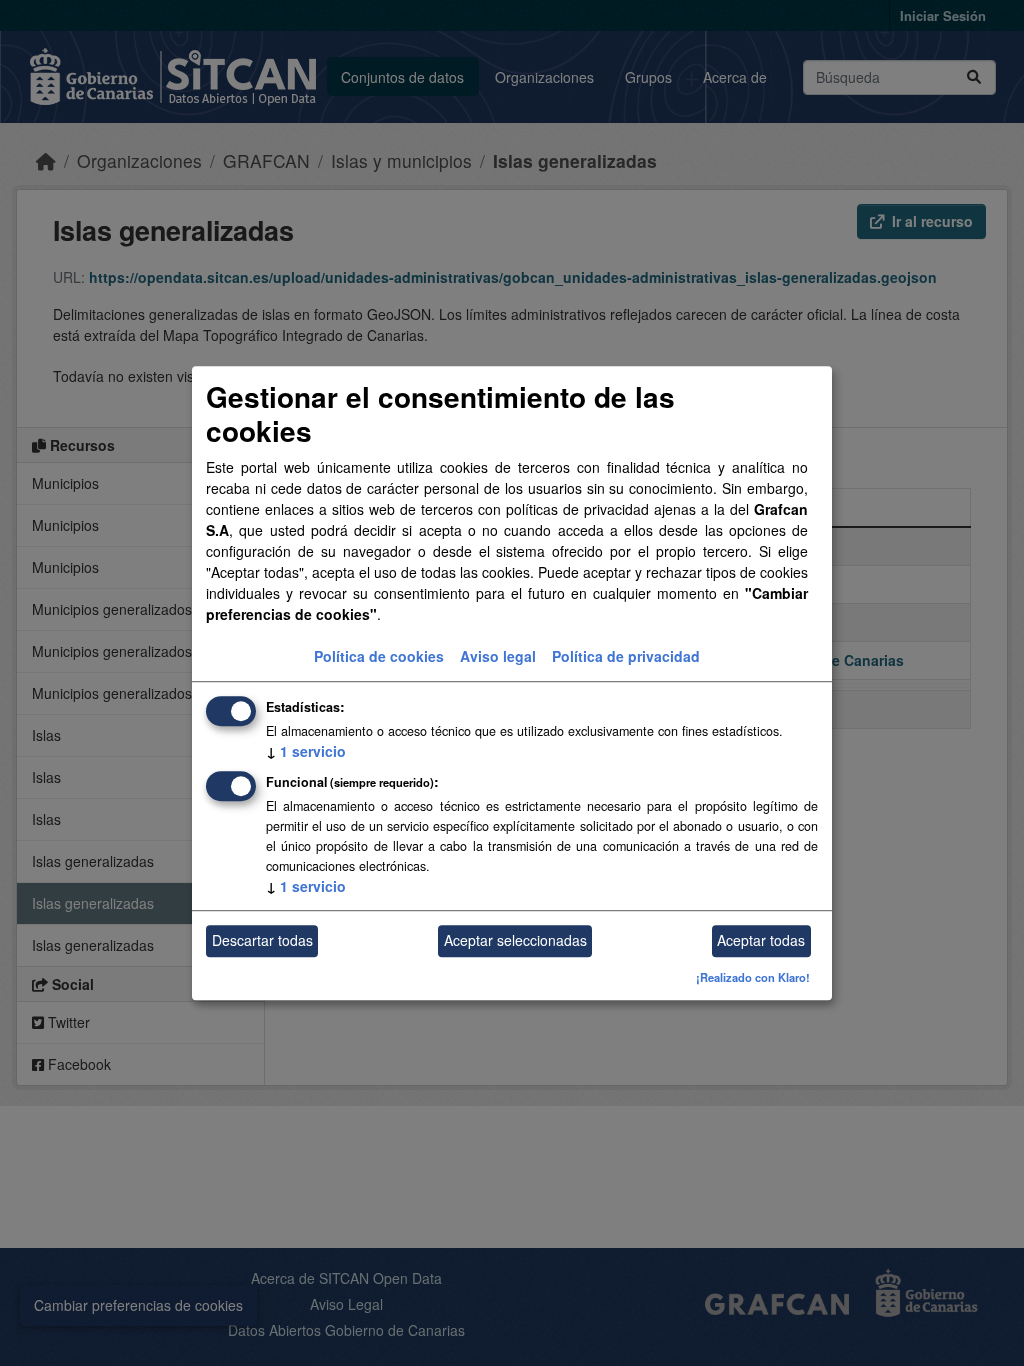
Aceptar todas (761, 941)
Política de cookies (379, 656)
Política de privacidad (626, 656)
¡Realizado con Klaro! (753, 977)
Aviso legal (498, 656)
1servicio (306, 751)
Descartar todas (262, 941)
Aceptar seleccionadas (515, 941)
